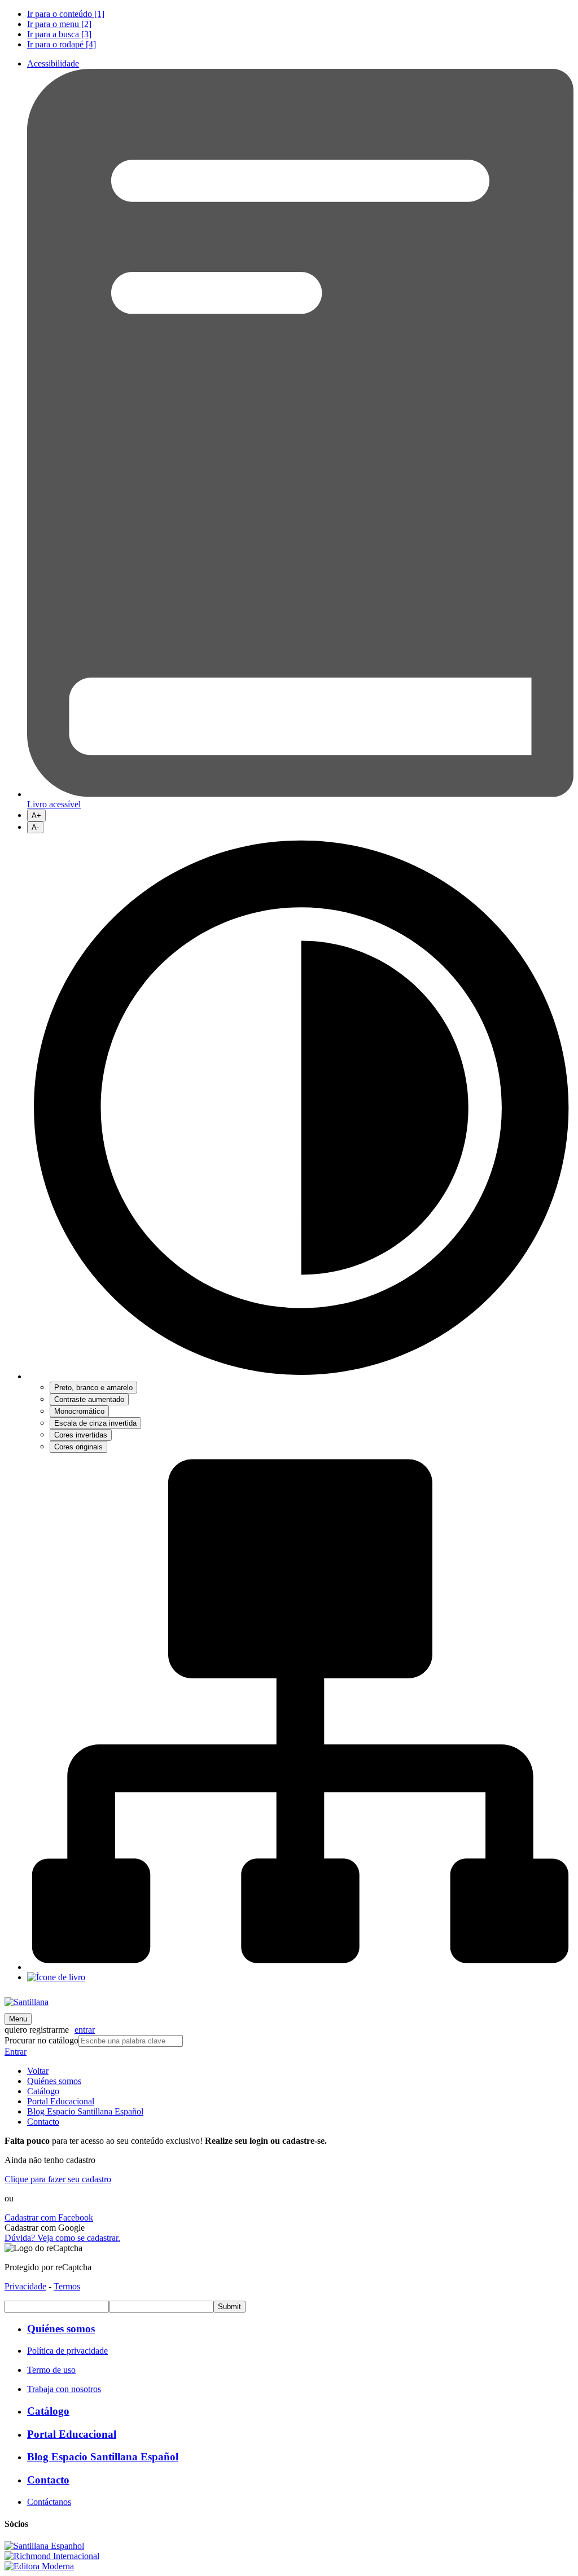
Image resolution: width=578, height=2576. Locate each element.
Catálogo (43, 2091)
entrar (85, 2030)
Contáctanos (49, 2502)
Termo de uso (51, 2370)
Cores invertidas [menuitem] (81, 1435)
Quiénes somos (54, 2081)
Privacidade (25, 2286)
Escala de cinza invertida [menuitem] (95, 1423)
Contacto (43, 2122)
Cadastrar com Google (45, 2228)
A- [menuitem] (35, 827)
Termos (67, 2286)
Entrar (16, 2052)
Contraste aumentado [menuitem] (89, 1399)
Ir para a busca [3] (59, 34)
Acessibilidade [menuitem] (53, 63)
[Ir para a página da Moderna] (39, 2566)
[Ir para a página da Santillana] (44, 2546)
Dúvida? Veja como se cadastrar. (62, 2238)
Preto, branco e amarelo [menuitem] (93, 1388)
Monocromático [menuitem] (79, 1411)
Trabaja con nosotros (64, 2389)
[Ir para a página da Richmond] (52, 2556)
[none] (300, 1143)
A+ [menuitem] (36, 816)
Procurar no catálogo (41, 2040)
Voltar (38, 2071)
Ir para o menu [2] (59, 24)
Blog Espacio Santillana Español (85, 2111)
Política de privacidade (67, 2351)
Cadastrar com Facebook (49, 2217)
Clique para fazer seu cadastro (58, 2179)
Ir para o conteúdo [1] (66, 14)
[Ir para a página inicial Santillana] (27, 2002)
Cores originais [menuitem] (78, 1447)
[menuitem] (300, 14)
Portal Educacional (61, 2101)
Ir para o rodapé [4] (62, 44)
